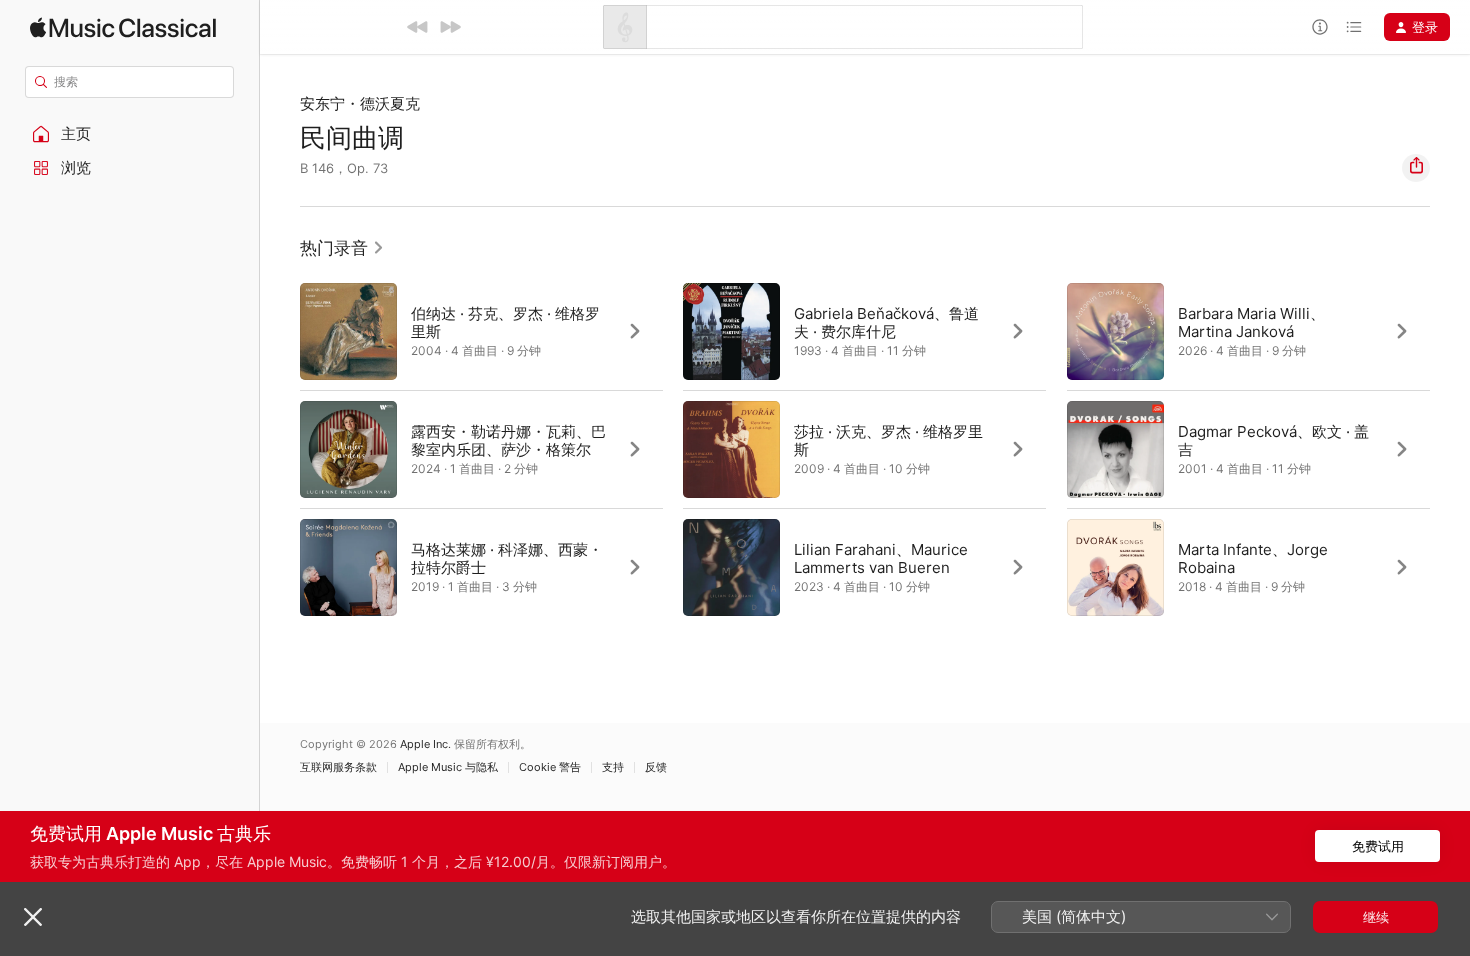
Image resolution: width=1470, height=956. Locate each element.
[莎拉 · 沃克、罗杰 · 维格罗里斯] (864, 449)
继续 (1376, 917)
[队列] (1354, 27)
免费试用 (1378, 846)
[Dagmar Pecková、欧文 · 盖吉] (1248, 449)
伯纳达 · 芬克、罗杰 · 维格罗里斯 (505, 322)
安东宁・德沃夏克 (360, 103)
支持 (613, 767)
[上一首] (418, 27)
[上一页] (280, 449)
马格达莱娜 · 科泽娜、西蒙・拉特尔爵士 (507, 558)
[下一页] (1450, 449)
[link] (342, 248)
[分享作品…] (1416, 168)
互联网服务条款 (338, 767)
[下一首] (450, 27)
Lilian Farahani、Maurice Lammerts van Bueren (881, 558)
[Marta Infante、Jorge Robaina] (1248, 567)
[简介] (1320, 27)
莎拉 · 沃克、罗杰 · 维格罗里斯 (888, 440)
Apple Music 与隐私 (448, 767)
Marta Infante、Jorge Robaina (1253, 558)
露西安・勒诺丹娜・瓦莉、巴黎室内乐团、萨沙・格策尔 (508, 440)
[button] (130, 134)
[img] (123, 27)
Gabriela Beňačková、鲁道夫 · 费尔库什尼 (886, 322)
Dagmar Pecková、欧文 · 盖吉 (1273, 440)
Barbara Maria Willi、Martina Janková (1251, 322)
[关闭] (33, 917)
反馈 (656, 767)
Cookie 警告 (550, 767)
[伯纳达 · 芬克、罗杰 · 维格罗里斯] (481, 331)
